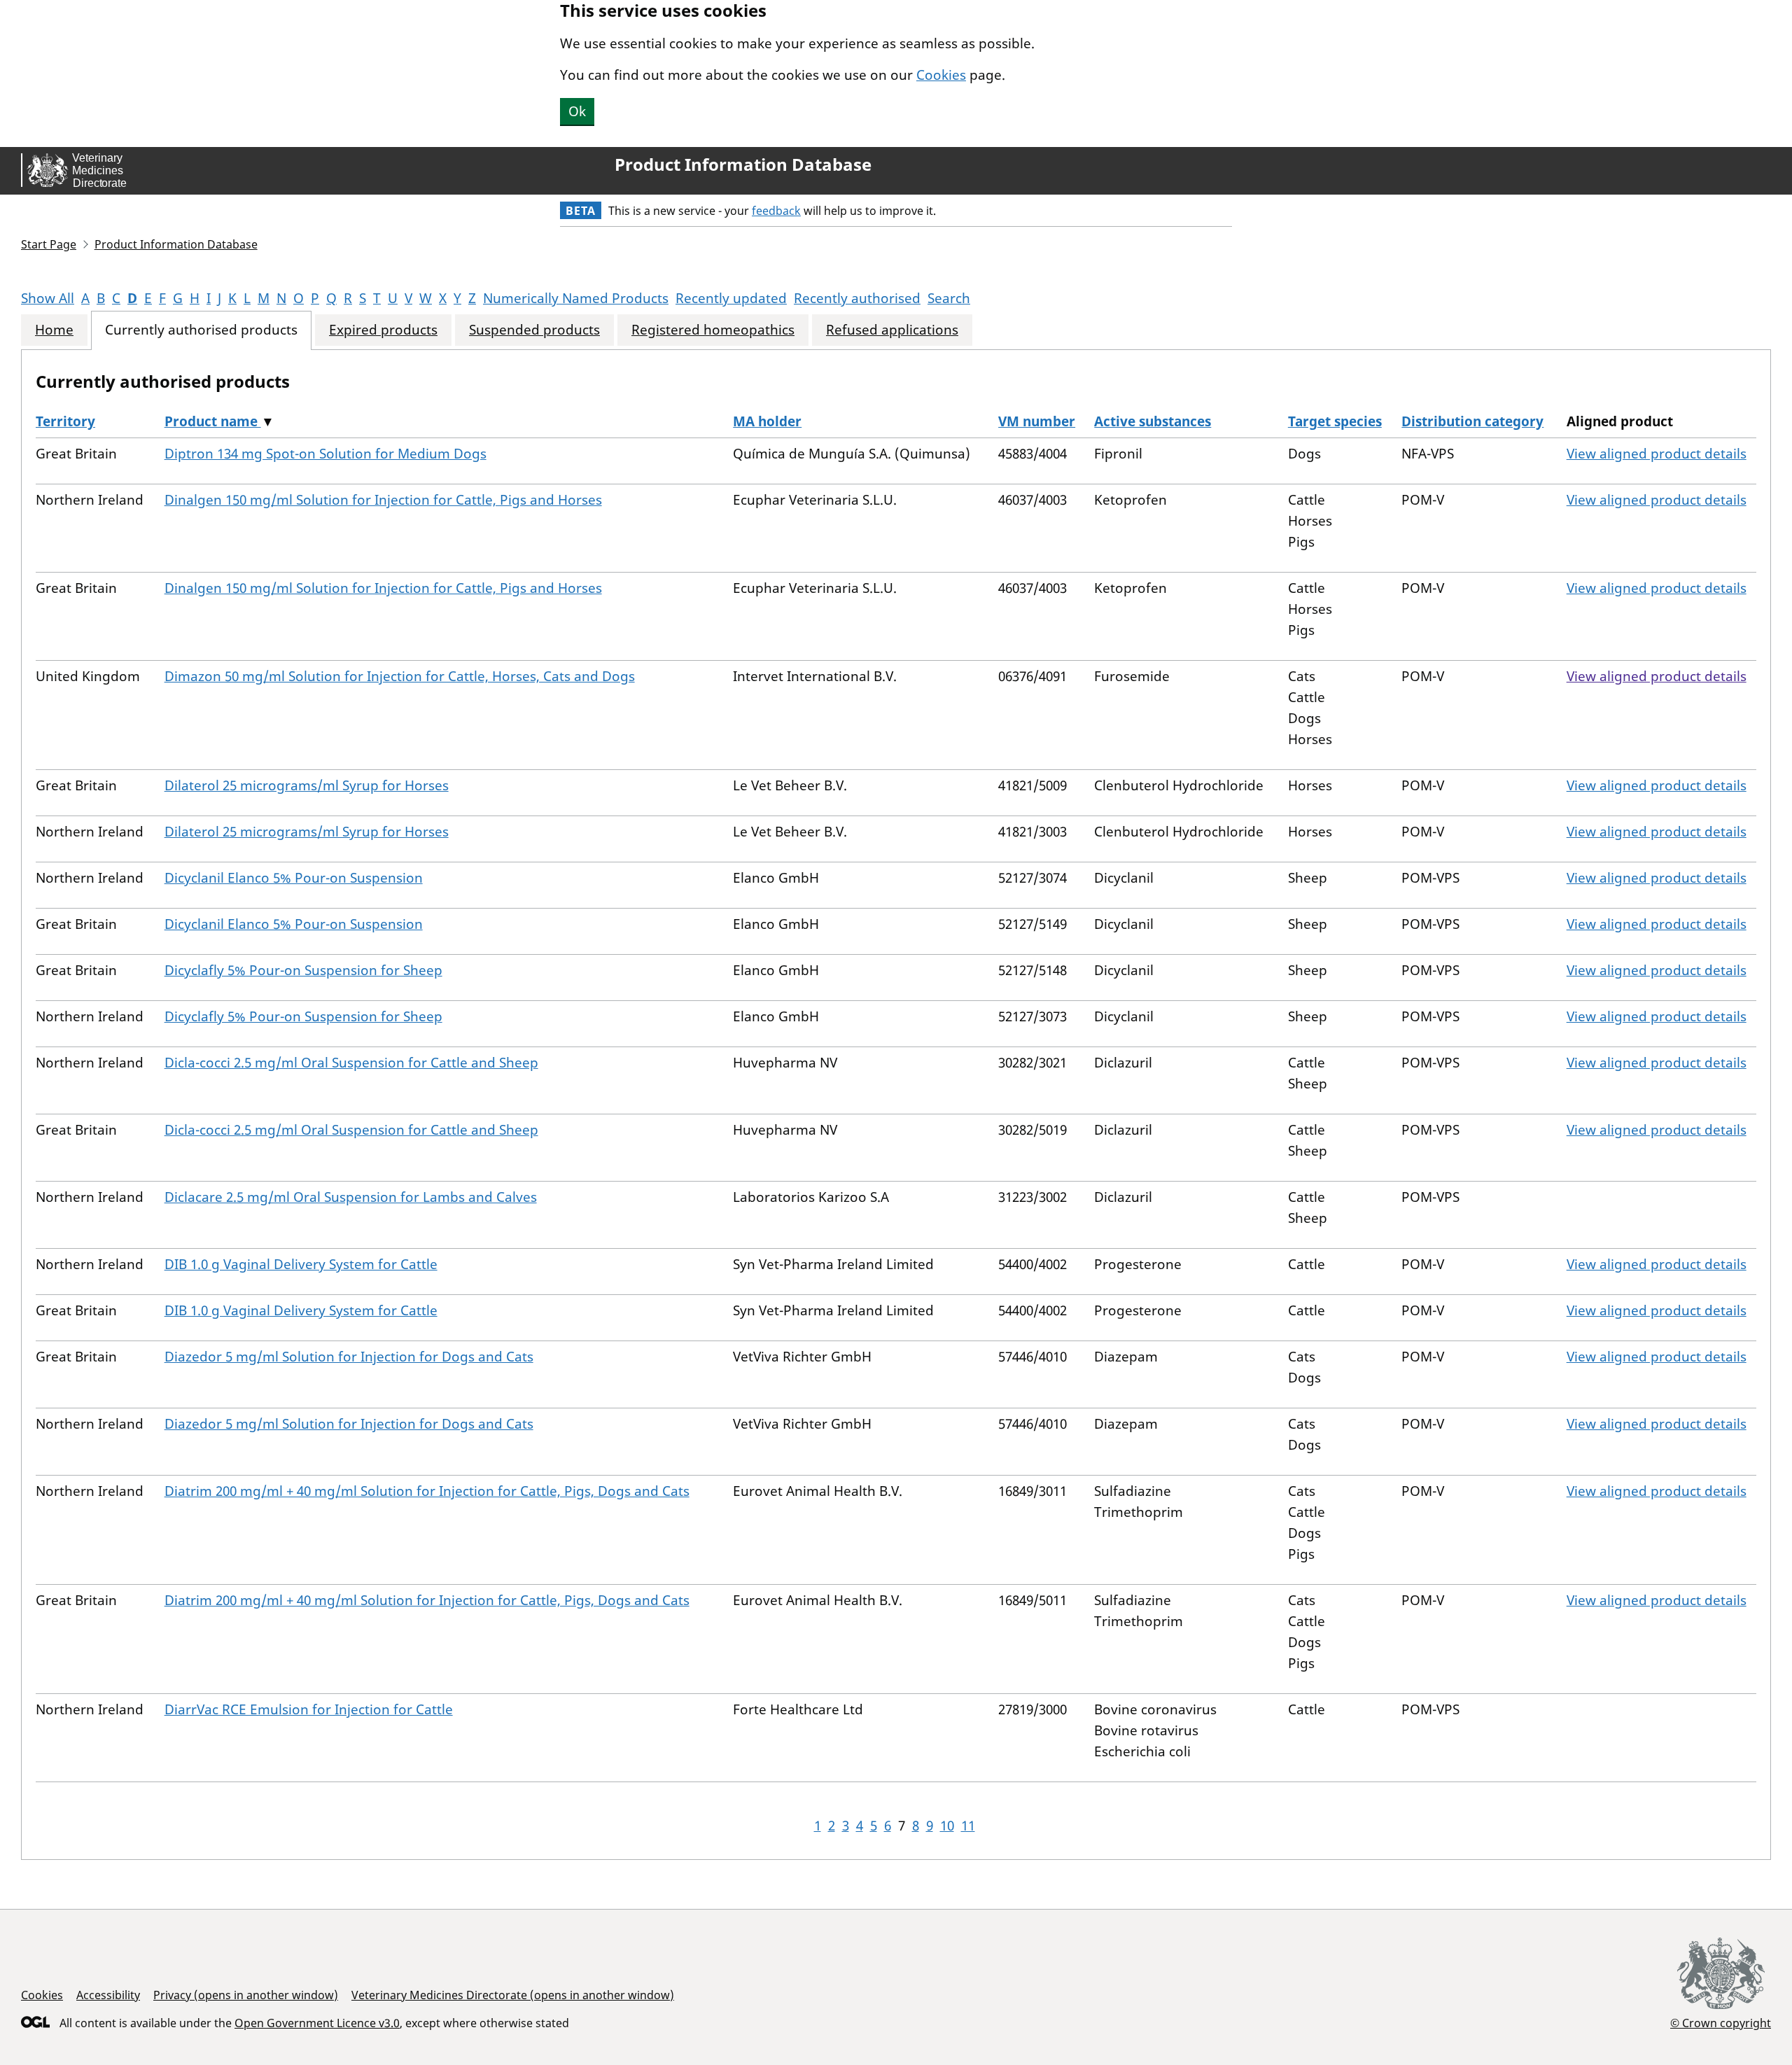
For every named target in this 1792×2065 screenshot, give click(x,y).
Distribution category (1472, 421)
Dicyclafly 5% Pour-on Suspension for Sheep (303, 970)
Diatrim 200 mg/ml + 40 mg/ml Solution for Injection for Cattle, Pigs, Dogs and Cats (427, 1491)
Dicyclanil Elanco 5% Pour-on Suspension (294, 878)
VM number (1037, 421)
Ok (577, 111)
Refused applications (892, 330)
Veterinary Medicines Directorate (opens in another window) (513, 1995)
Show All (48, 298)
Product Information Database (743, 164)
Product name (213, 421)
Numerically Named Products (576, 298)
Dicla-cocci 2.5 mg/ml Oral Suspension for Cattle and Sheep (351, 1063)
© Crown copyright (1721, 2023)
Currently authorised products (201, 330)
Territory (65, 421)
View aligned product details (1657, 454)
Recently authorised (857, 298)
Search (949, 298)
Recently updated (731, 298)
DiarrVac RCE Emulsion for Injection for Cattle (309, 1709)
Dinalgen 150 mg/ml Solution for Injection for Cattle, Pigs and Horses (383, 500)
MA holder (767, 421)
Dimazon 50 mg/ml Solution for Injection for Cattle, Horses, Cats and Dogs (400, 676)
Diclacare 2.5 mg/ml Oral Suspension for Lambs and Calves (351, 1197)
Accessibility (108, 1995)
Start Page (49, 244)
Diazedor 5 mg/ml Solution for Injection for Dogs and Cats (349, 1357)
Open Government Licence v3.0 (317, 2023)
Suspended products (534, 330)
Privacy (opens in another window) (246, 1995)
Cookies (941, 75)
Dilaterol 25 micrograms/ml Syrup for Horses (307, 785)
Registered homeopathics (713, 330)
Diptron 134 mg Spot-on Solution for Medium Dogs (325, 454)
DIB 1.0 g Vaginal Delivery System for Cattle (301, 1264)
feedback (776, 211)
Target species (1335, 421)
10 (947, 1826)
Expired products (383, 330)
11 (968, 1826)
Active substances (1153, 421)
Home (54, 330)
